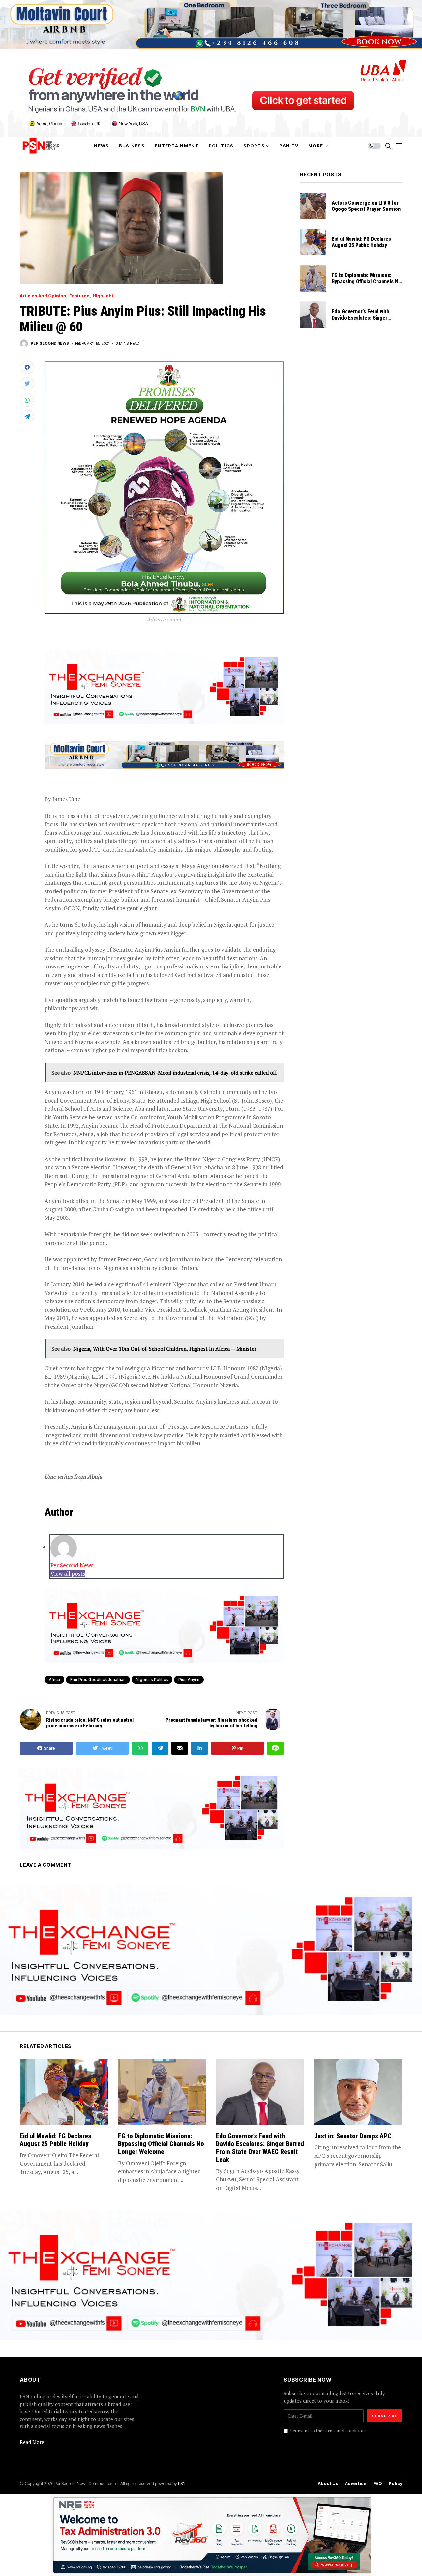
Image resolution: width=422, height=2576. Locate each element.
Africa (54, 1680)
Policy (395, 2484)
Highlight (103, 296)
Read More (32, 2442)
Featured (79, 296)
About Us (328, 2484)
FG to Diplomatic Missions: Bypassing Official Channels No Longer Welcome (366, 281)
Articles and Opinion (43, 296)
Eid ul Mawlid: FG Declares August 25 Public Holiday (361, 242)
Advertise (356, 2484)
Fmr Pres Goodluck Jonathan (98, 1680)
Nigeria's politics (152, 1680)
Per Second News (50, 343)
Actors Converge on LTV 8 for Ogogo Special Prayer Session (366, 206)
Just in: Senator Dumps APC (353, 2136)
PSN (182, 2483)
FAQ (378, 2484)
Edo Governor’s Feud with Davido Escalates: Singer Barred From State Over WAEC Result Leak (366, 321)
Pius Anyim (189, 1680)
